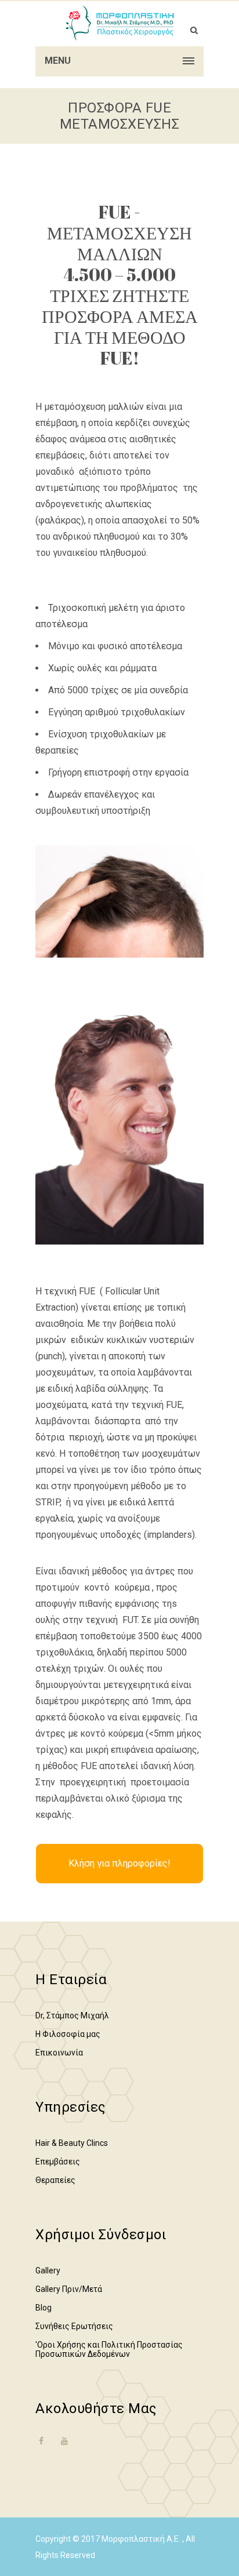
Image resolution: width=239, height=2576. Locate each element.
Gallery (48, 2271)
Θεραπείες (55, 2180)
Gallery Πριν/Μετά (69, 2289)
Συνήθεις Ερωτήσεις (74, 2326)
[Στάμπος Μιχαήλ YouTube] (64, 2441)
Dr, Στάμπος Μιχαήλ (72, 2015)
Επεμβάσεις (58, 2162)
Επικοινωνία (59, 2053)
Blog (44, 2308)
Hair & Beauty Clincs (72, 2143)
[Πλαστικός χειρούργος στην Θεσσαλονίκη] (119, 23)
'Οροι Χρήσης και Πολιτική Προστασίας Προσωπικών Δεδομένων (109, 2349)
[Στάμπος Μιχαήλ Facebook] (41, 2448)
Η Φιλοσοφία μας (68, 2034)
